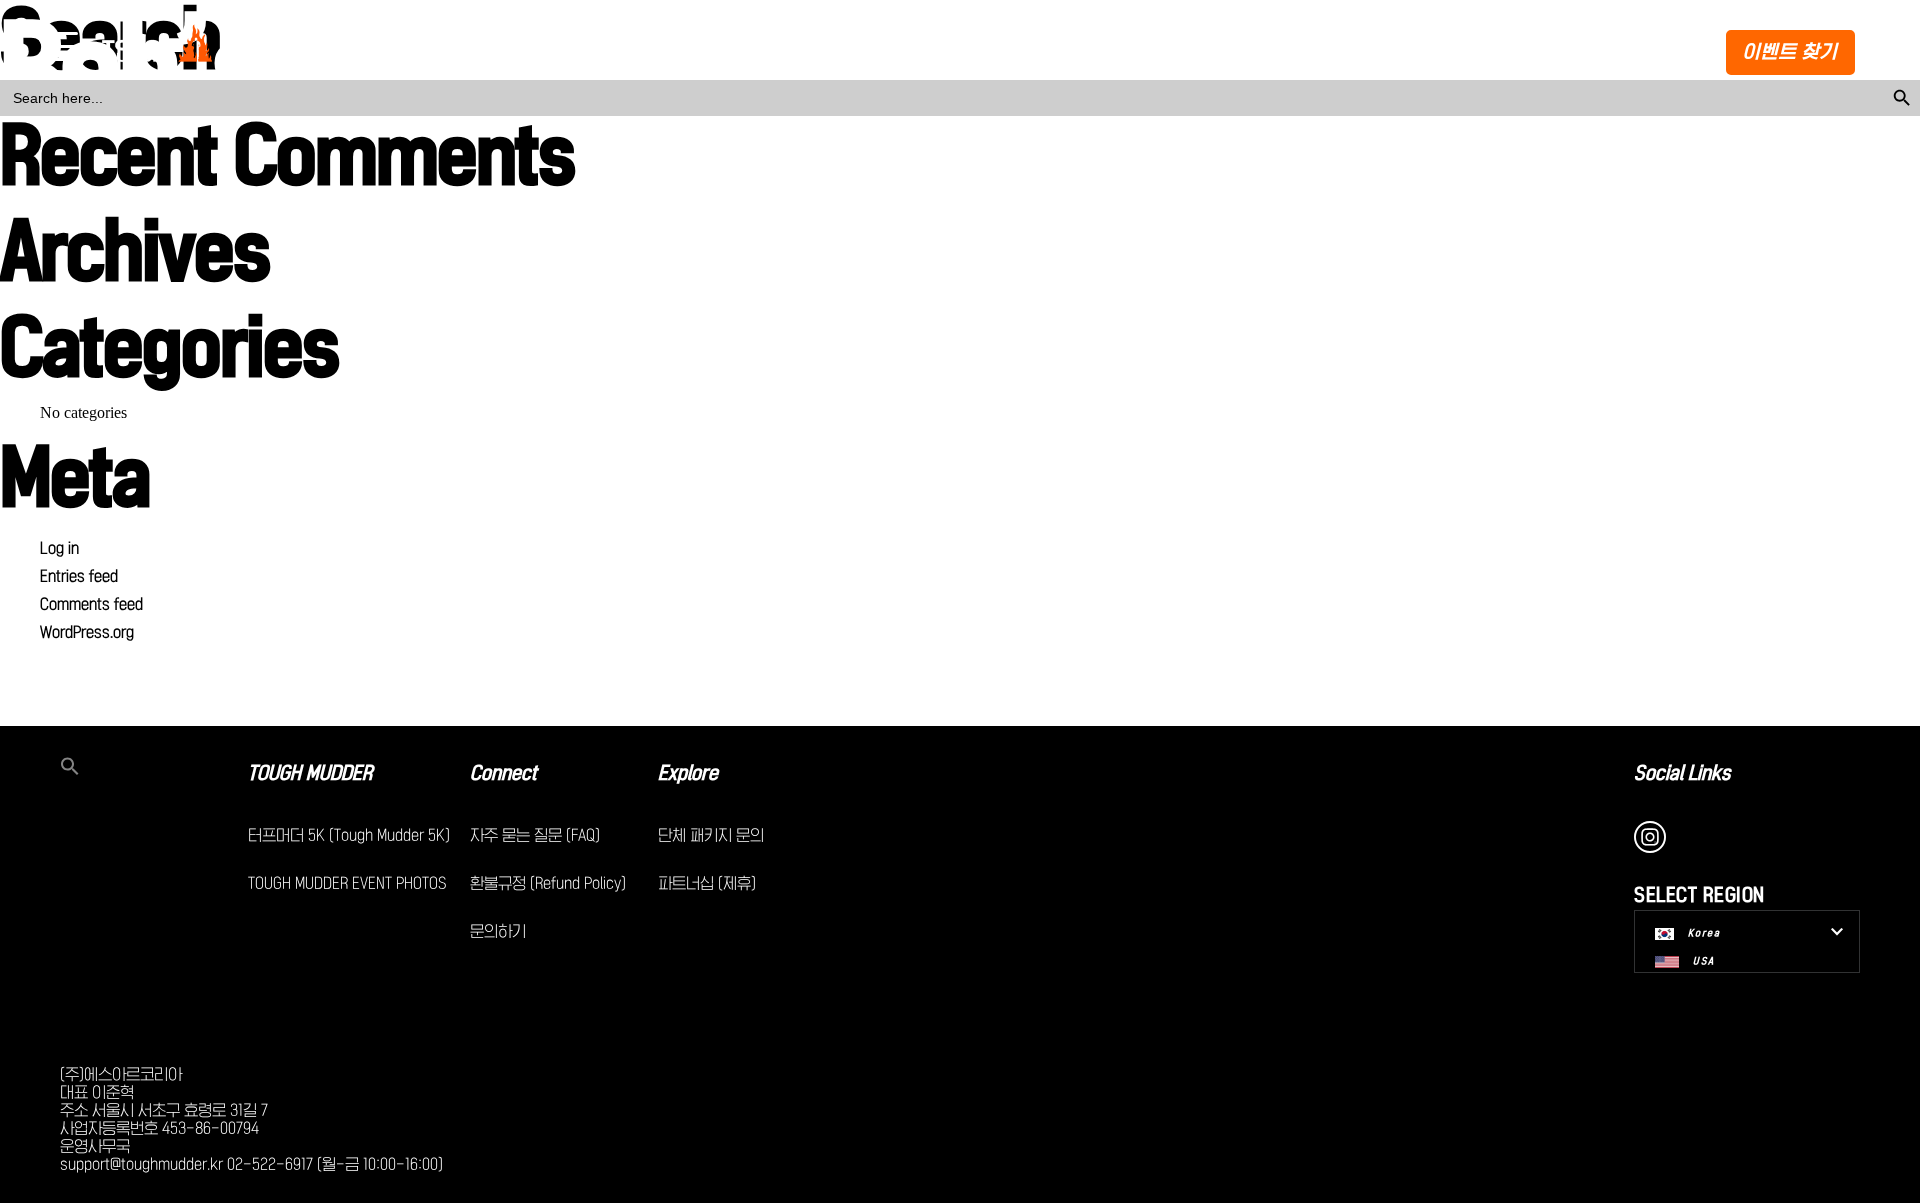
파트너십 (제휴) (707, 883)
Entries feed (79, 576)
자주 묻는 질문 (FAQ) (535, 835)
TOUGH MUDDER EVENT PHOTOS (347, 883)
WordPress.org (87, 632)
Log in (59, 548)
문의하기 (498, 931)
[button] (154, 768)
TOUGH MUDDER (310, 773)
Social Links (1682, 773)
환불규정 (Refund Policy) (548, 883)
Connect (503, 773)
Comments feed (91, 604)
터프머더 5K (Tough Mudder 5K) (349, 835)
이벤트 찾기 (1790, 51)
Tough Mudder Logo (161, 48)
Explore (688, 773)
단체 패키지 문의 (711, 835)
